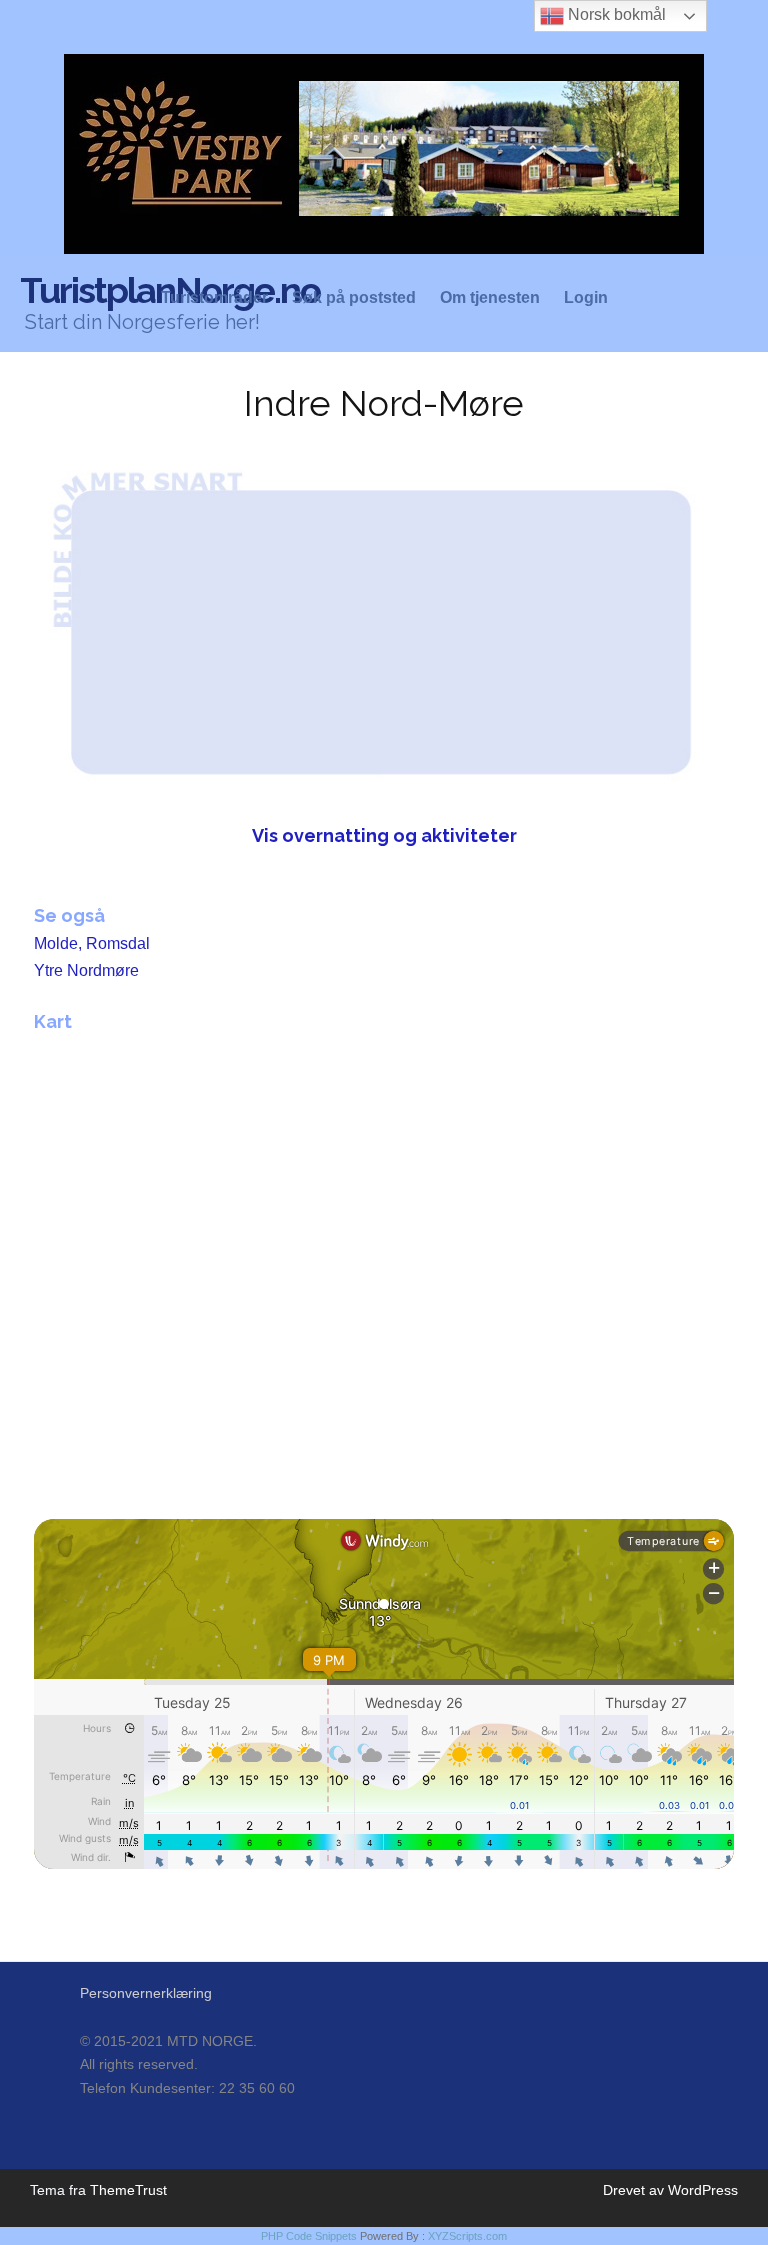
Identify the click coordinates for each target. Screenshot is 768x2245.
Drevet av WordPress (670, 2190)
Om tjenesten (490, 298)
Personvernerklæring (146, 1993)
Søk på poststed (354, 298)
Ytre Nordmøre (86, 970)
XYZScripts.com (467, 2236)
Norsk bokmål (615, 14)
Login (586, 298)
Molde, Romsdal (92, 943)
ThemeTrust (128, 2190)
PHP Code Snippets (309, 2236)
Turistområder (214, 298)
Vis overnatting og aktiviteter (384, 835)
